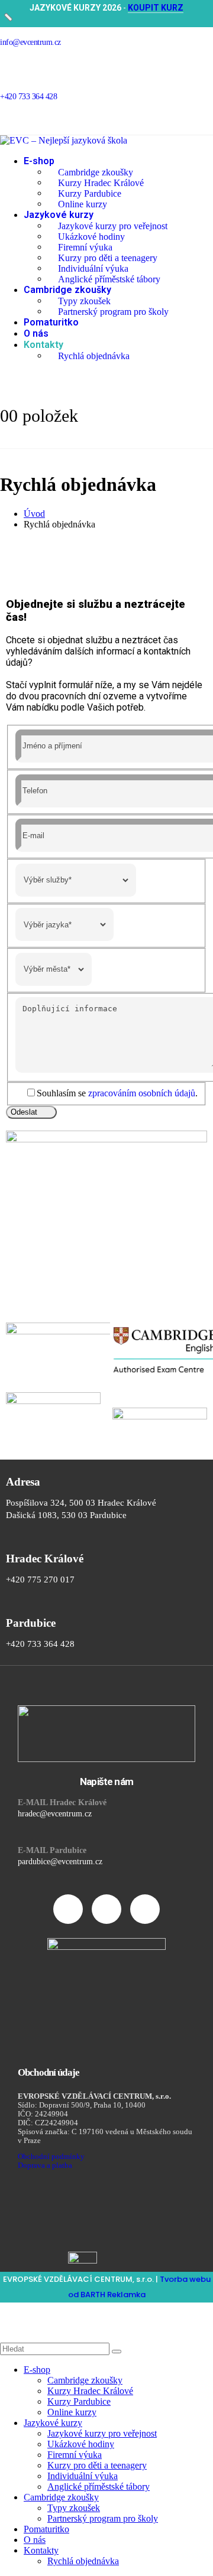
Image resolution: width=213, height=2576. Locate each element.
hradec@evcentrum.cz (55, 1814)
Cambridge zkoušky (96, 172)
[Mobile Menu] (29, 443)
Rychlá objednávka (94, 355)
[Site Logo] (64, 140)
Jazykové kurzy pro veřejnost (113, 225)
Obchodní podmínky (51, 2157)
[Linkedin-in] (145, 1909)
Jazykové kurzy (59, 215)
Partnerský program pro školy (113, 311)
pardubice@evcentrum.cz (60, 1862)
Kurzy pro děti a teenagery (108, 257)
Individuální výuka (93, 268)
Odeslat (24, 1112)
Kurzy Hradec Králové (101, 182)
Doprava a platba (45, 2165)
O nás (36, 333)
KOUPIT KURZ (156, 8)
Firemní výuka (85, 247)
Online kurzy (83, 203)
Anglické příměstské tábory (109, 279)
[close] (8, 18)
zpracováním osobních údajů (142, 1093)
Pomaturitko (51, 322)
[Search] (117, 2352)
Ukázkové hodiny (91, 236)
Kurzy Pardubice (90, 193)
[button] (7, 2313)
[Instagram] (106, 1909)
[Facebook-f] (68, 1909)
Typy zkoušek (84, 300)
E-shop (39, 161)
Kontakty (43, 345)
